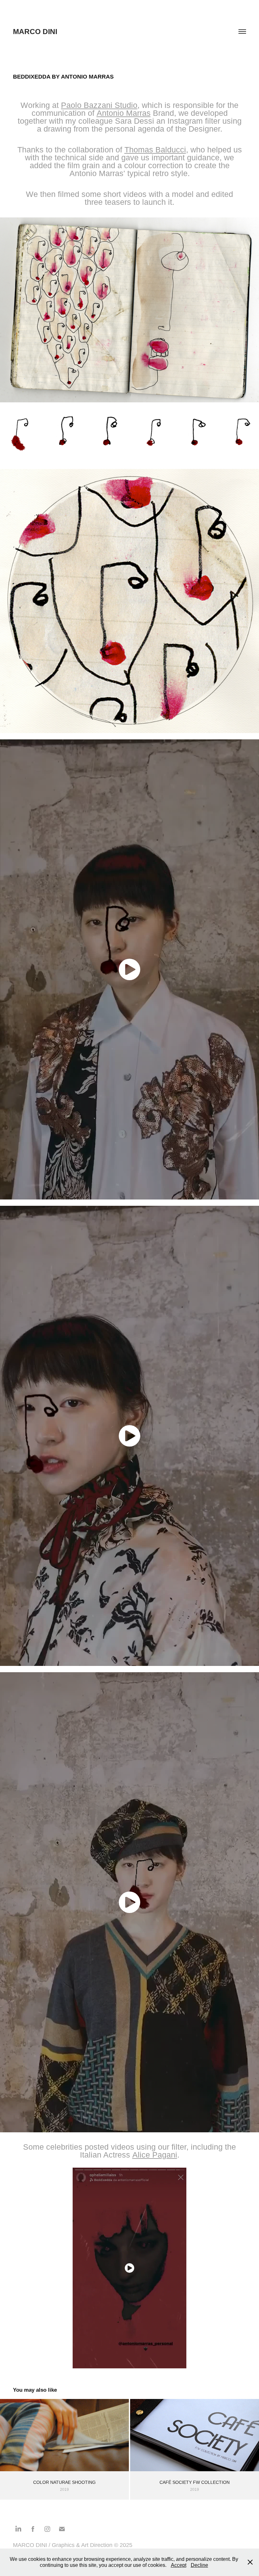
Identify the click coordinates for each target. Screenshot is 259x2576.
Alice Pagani (155, 2155)
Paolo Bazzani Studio (99, 105)
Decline (199, 2565)
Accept (179, 2565)
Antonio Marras (124, 113)
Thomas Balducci (155, 150)
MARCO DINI (35, 32)
